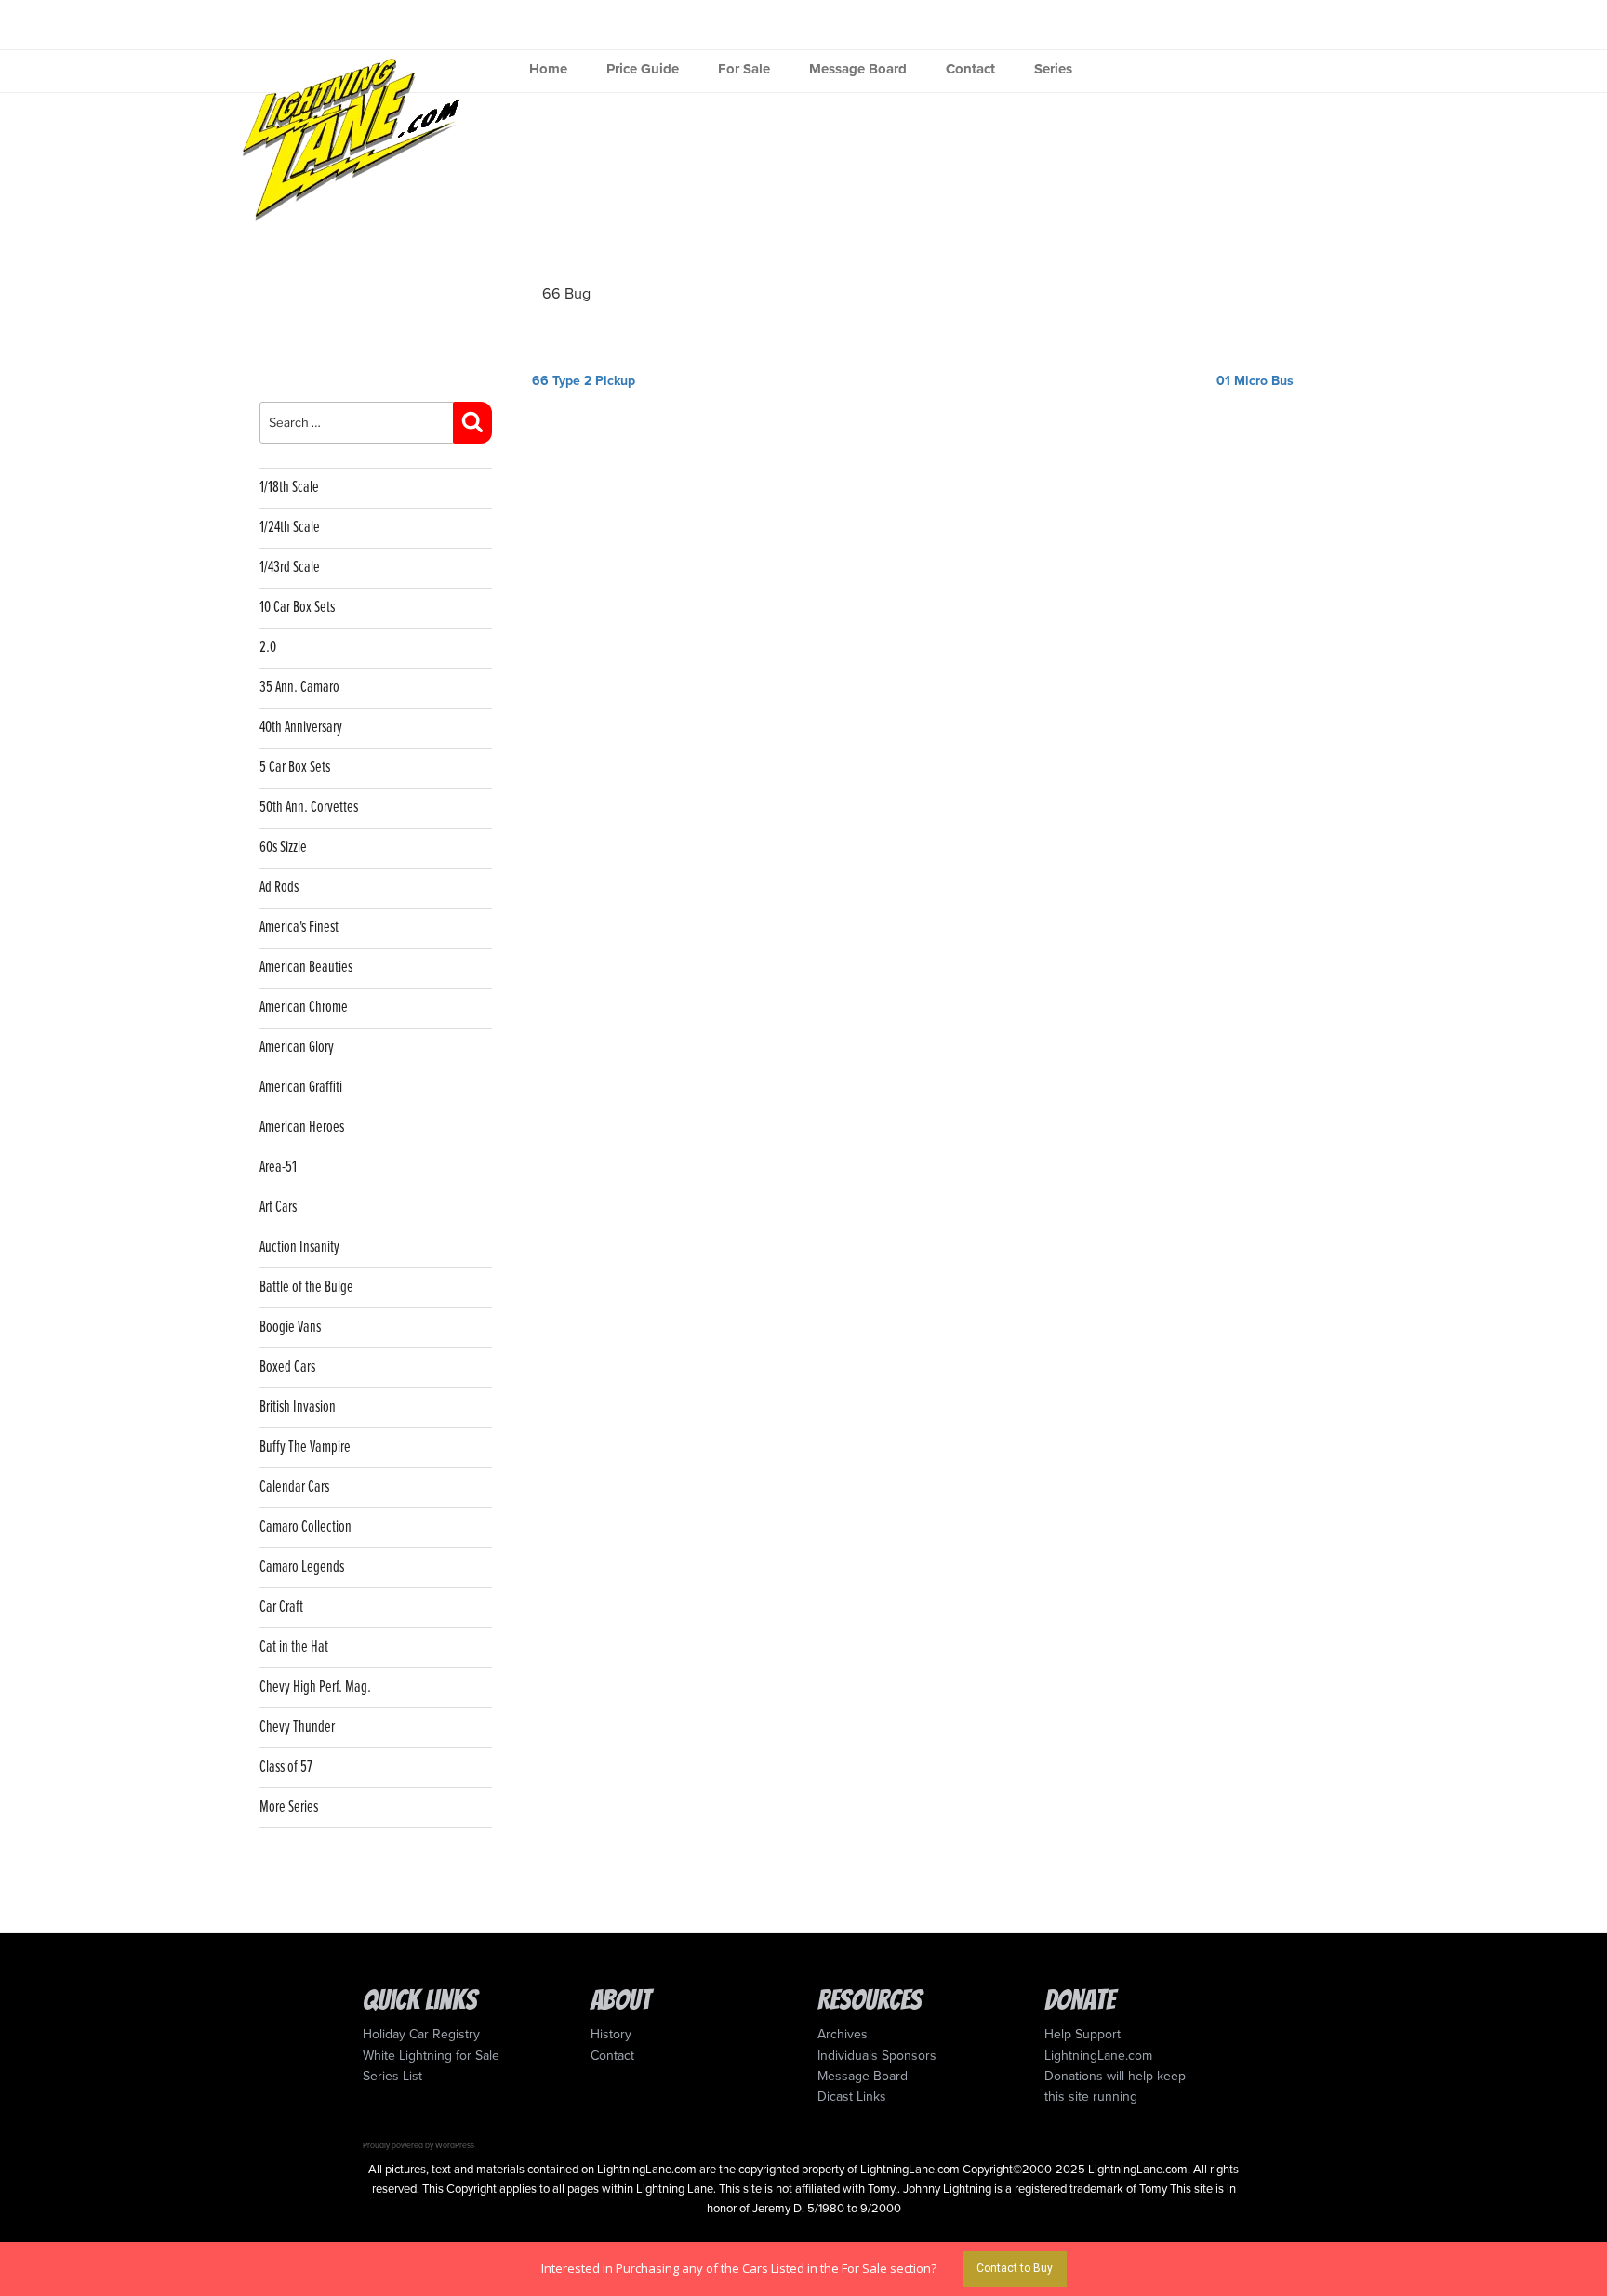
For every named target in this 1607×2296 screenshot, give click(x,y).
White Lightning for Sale (431, 2056)
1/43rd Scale (290, 568)
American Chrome (304, 1008)
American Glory (297, 1048)
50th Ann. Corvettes (309, 808)
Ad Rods (279, 888)
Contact (970, 69)
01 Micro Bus (1255, 381)
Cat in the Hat (294, 1647)
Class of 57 (286, 1767)
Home (548, 69)
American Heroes (302, 1128)
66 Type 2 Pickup (584, 381)
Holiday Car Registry (421, 2034)
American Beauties (306, 968)
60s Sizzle (283, 848)
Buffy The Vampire (305, 1447)
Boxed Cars (287, 1367)
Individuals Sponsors (877, 2056)
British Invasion (298, 1407)
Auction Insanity (299, 1248)
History (611, 2034)
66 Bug (566, 294)
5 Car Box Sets (295, 768)
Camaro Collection (305, 1527)
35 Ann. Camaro (299, 688)
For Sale (744, 69)
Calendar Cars (294, 1487)
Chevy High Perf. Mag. (315, 1687)
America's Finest (299, 928)
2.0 (268, 648)
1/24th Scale (290, 528)
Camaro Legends (302, 1567)
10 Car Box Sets (297, 608)
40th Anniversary (301, 728)
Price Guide (643, 69)
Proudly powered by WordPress (418, 2145)
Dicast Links (852, 2097)
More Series (289, 1807)
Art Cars (278, 1208)
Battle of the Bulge (306, 1287)
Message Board (858, 69)
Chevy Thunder (297, 1727)
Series (1053, 69)
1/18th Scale (289, 488)
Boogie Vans (290, 1327)
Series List (392, 2076)
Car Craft (281, 1607)
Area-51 (278, 1168)
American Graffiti (301, 1088)
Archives (843, 2034)
